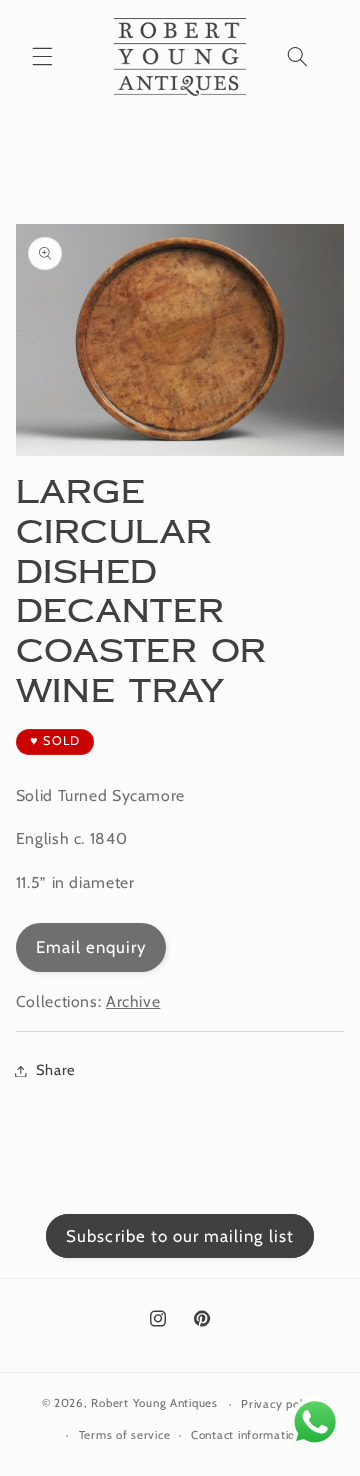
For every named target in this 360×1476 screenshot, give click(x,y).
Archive (133, 1001)
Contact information (246, 1435)
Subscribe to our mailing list (179, 1236)
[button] (42, 57)
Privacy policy (279, 1404)
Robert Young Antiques (154, 1404)
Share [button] (56, 1070)
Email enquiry (91, 947)
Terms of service (125, 1435)
